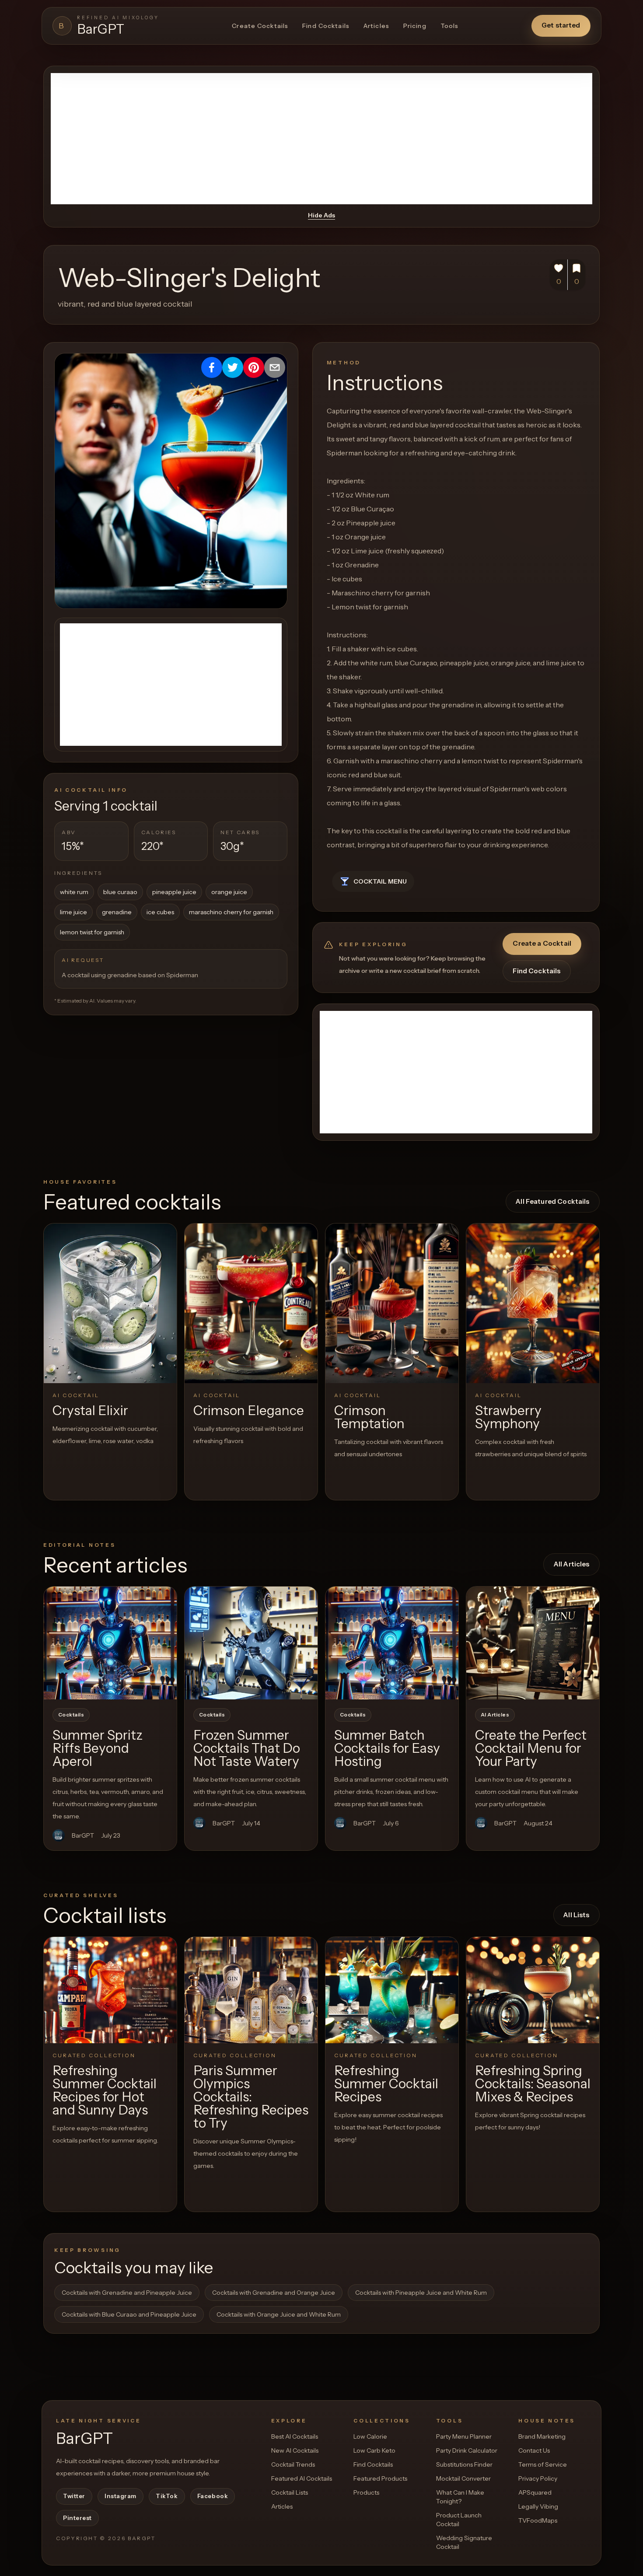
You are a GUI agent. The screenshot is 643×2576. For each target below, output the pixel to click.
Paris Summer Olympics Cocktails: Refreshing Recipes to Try (251, 2097)
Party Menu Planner (464, 2436)
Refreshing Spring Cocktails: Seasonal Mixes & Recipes (533, 2084)
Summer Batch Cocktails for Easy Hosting (387, 1748)
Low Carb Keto (374, 2450)
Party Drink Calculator (467, 2450)
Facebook (213, 2496)
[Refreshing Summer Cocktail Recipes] (392, 1990)
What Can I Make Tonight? (460, 2497)
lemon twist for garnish (92, 932)
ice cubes (160, 912)
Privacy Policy (538, 2478)
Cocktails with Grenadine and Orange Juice (274, 2293)
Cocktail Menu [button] (380, 881)
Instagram (121, 2496)
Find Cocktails (326, 26)
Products (366, 2492)
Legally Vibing (538, 2506)
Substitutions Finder (464, 2464)
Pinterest (77, 2518)
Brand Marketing (542, 2436)
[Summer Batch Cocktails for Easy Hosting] (392, 1643)
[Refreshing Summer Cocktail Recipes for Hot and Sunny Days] (110, 1990)
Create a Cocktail (542, 943)
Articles (376, 26)
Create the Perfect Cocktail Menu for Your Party (531, 1748)
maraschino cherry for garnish (231, 912)
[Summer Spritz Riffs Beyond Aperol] (110, 1643)
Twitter (74, 2496)
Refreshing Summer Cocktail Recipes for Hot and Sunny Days (105, 2090)
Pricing (415, 26)
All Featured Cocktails (552, 1201)
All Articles (572, 1564)
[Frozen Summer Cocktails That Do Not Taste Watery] (251, 1643)
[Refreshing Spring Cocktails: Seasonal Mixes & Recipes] (533, 1990)
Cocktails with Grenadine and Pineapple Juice (127, 2293)
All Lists (576, 1915)
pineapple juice (174, 892)
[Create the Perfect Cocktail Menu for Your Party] (533, 1643)
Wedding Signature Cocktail (464, 2542)
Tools (450, 26)
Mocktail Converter (463, 2478)
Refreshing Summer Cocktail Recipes (386, 2084)
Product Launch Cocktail (459, 2520)
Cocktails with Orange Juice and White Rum (279, 2314)
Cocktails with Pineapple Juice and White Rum (421, 2293)
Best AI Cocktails (295, 2436)
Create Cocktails (260, 26)
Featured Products (380, 2478)
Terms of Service (543, 2464)
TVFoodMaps (538, 2520)
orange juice (229, 892)
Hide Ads (321, 215)
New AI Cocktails (295, 2450)
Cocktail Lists (290, 2492)
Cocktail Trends (293, 2464)
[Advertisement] (321, 139)
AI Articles (495, 1715)
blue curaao (120, 892)
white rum (74, 892)
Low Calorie (370, 2436)
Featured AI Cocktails (302, 2478)
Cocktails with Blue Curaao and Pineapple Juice (129, 2314)
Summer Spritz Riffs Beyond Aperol (98, 1748)
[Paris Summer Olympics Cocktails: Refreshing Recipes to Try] (251, 1990)
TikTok (167, 2496)
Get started (561, 25)
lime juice (73, 912)
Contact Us (534, 2450)
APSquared (535, 2492)
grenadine (117, 912)
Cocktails (71, 1715)
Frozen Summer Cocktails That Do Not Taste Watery (247, 1748)
